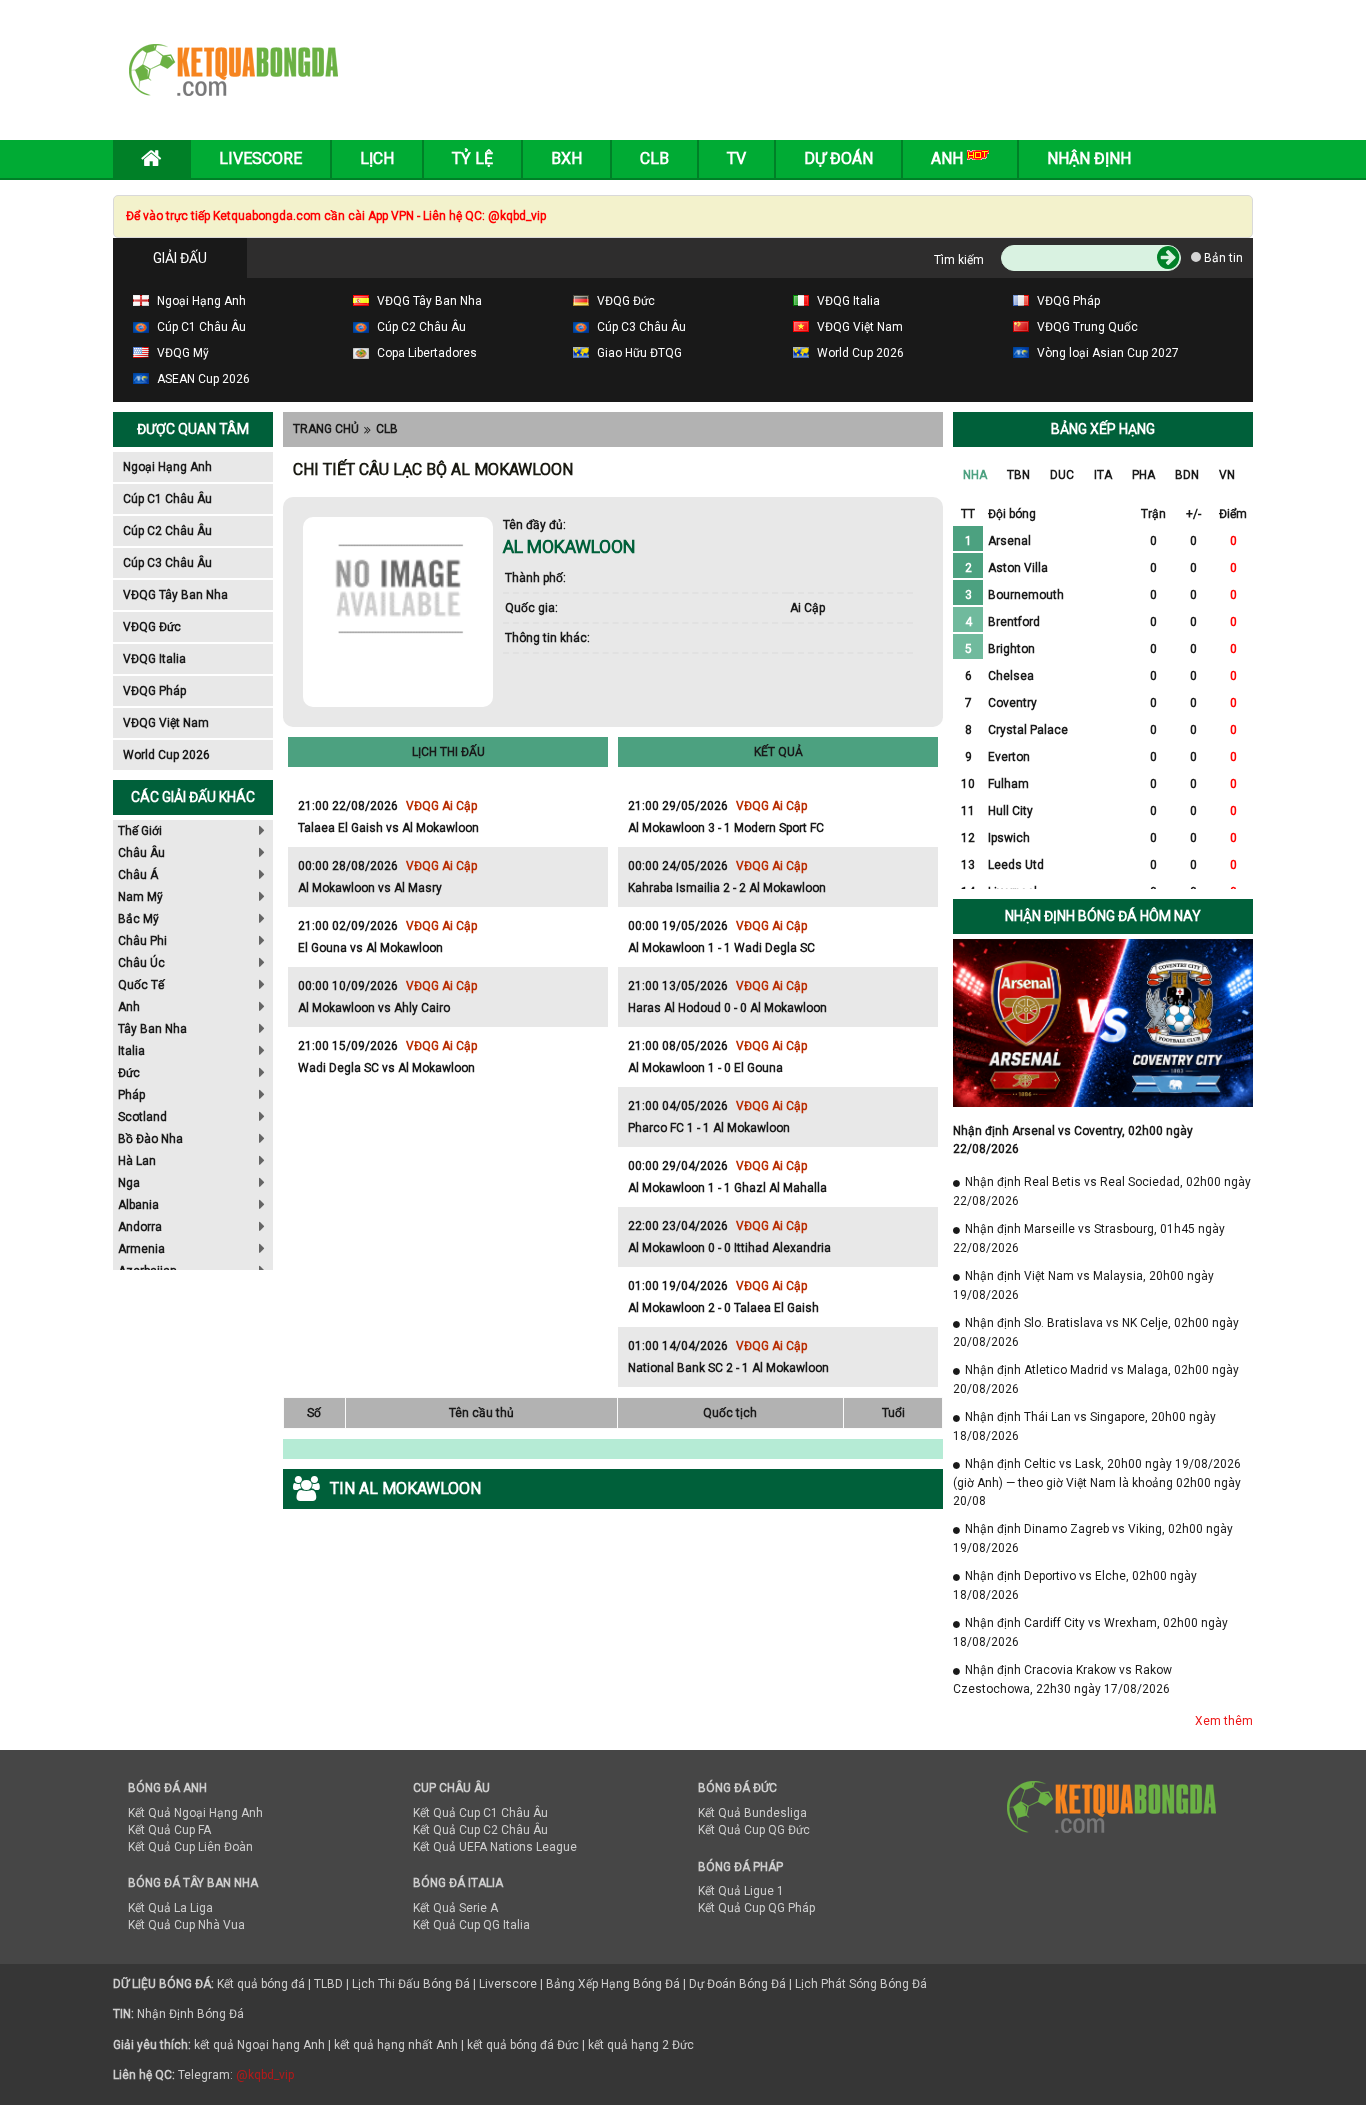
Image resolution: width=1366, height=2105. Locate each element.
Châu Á (138, 875)
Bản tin (1222, 258)
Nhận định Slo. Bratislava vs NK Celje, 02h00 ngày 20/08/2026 (1096, 1332)
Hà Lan (137, 1161)
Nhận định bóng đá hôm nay (1103, 916)
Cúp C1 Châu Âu (167, 499)
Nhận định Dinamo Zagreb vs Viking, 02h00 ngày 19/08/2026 (1093, 1538)
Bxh (566, 158)
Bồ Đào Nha (150, 1139)
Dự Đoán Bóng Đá (737, 1984)
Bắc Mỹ (138, 919)
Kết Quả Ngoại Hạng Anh (195, 1813)
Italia (131, 1051)
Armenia (141, 1249)
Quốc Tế (141, 985)
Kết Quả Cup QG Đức (754, 1830)
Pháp (131, 1095)
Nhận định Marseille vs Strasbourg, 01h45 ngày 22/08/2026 (1089, 1238)
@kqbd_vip (265, 2075)
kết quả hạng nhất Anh (396, 2045)
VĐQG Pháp (154, 691)
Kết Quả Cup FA (169, 1830)
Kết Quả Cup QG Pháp (756, 1908)
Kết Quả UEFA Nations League (495, 1847)
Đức (129, 1073)
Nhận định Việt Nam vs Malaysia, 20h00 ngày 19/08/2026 (1083, 1285)
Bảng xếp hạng (1103, 429)
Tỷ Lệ (472, 158)
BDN (1187, 475)
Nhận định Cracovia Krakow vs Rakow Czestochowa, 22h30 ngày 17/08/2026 (1062, 1679)
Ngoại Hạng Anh (167, 467)
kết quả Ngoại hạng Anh (259, 2045)
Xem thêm (1224, 1721)
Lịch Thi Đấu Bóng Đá (411, 1984)
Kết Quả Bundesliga (752, 1813)
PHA (1143, 475)
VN (1227, 475)
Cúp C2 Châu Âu (167, 531)
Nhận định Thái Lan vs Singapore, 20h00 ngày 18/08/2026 (1084, 1426)
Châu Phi (142, 941)
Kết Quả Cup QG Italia (471, 1925)
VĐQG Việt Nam (166, 723)
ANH (949, 158)
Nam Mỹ (140, 897)
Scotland (142, 1117)
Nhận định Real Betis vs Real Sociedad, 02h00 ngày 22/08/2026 (1102, 1191)
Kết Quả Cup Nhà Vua (186, 1925)
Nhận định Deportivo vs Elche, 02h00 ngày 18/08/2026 (1075, 1585)
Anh (129, 1007)
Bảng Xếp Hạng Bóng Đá (613, 1984)
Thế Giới (140, 831)
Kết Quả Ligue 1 (741, 1891)
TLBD (328, 1984)
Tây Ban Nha (152, 1029)
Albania (138, 1205)
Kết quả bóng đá (261, 1984)
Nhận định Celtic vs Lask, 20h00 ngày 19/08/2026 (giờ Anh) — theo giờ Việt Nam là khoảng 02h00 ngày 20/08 (1097, 1482)
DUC (1062, 475)
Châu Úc (141, 963)
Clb (654, 158)
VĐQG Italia (154, 659)
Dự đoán (838, 158)
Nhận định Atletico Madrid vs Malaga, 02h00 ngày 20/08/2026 (1096, 1379)
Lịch (377, 158)
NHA (975, 475)
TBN (1018, 475)
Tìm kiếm (959, 260)
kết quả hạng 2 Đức (641, 2045)
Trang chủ (326, 429)
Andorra (140, 1227)
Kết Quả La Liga (170, 1908)
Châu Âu (141, 853)
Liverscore (508, 1984)
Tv (736, 158)
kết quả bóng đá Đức (523, 2045)
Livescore (260, 158)
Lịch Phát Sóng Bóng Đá (861, 1984)
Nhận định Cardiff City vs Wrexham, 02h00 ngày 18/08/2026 (1090, 1632)
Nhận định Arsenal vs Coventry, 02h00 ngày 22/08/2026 (1073, 1140)
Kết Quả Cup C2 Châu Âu (480, 1830)
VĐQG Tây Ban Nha (175, 595)
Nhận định (1089, 158)
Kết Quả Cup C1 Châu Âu (480, 1813)
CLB (387, 429)
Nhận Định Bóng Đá (190, 2014)
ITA (1103, 475)
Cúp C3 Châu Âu (167, 563)
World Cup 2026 (166, 755)
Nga (129, 1183)
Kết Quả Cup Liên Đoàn (190, 1847)
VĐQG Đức (152, 627)
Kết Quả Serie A (455, 1908)
